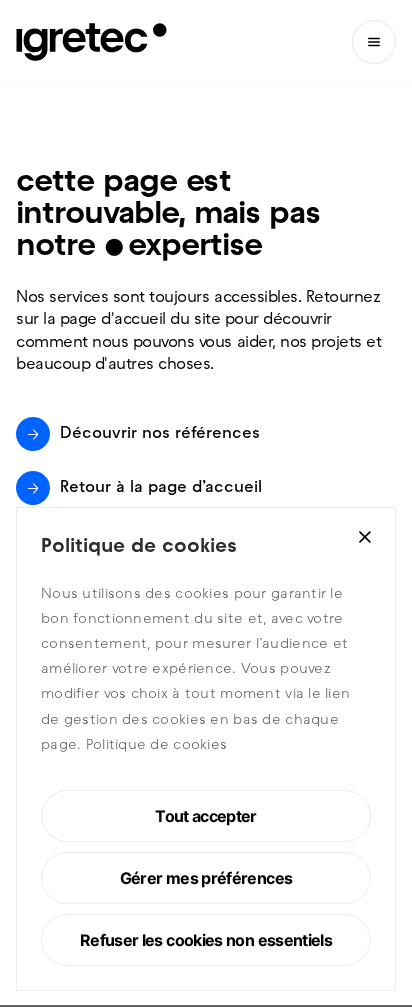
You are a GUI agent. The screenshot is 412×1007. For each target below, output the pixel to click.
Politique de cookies (157, 745)
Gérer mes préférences (206, 878)
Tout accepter (206, 816)
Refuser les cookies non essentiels (206, 940)
